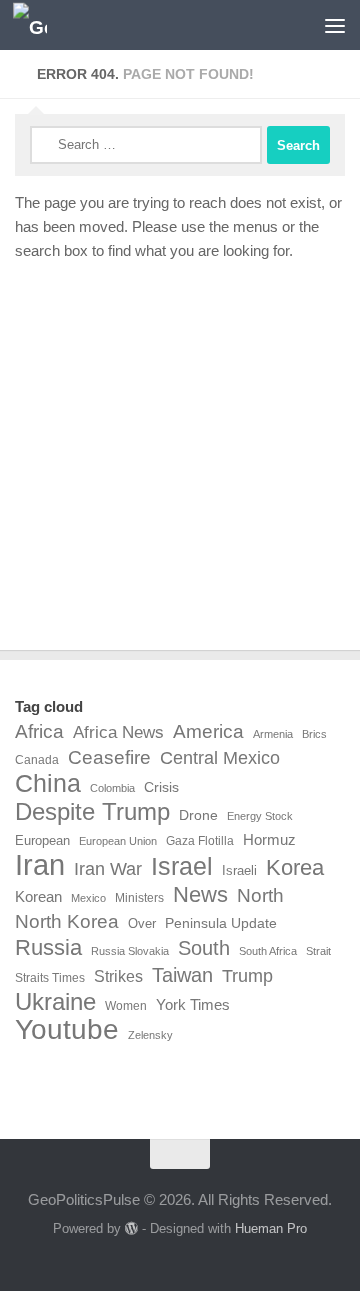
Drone (198, 815)
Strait (318, 951)
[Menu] (335, 25)
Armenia (273, 734)
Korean (38, 896)
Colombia (112, 788)
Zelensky (150, 1035)
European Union (118, 841)
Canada (37, 760)
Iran (40, 865)
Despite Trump (92, 812)
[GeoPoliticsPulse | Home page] (35, 25)
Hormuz (269, 839)
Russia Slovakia (130, 951)
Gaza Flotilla (200, 841)
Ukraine (55, 1002)
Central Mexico (220, 758)
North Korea (67, 921)
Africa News (118, 732)
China (48, 784)
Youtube (67, 1030)
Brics (314, 734)
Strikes (118, 976)
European (42, 840)
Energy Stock (260, 816)
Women (126, 1006)
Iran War (108, 869)
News (200, 895)
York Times (193, 1004)
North (260, 895)
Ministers (139, 898)
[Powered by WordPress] (131, 1228)
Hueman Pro (271, 1228)
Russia (48, 948)
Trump (247, 976)
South (204, 948)
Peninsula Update (221, 923)
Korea (295, 868)
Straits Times (50, 978)
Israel (182, 866)
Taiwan (182, 975)
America (208, 731)
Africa (39, 731)
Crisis (161, 787)
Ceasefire (109, 757)
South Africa (268, 951)
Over (142, 923)
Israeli (239, 870)
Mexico (88, 898)
